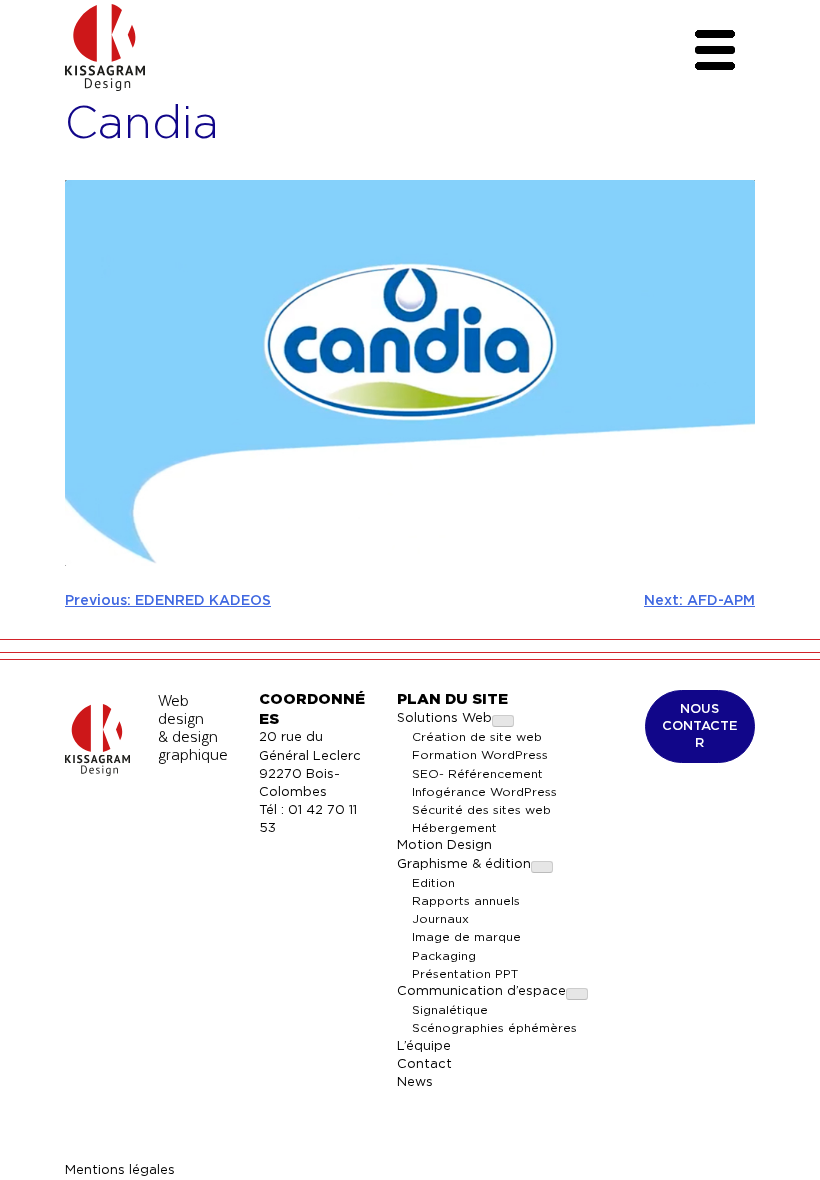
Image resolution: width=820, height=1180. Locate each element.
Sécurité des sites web (481, 810)
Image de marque (466, 937)
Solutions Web (444, 718)
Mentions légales (120, 1170)
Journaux (440, 919)
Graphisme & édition (464, 864)
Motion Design (444, 845)
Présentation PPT (465, 974)
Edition (433, 883)
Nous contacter (700, 725)
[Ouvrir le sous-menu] (503, 721)
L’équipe (424, 1046)
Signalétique (450, 1010)
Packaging (444, 956)
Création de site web (477, 737)
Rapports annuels (466, 901)
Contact (424, 1064)
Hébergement (454, 828)
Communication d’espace (481, 991)
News (415, 1082)
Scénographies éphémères (494, 1028)
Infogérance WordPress (484, 792)
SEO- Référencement (477, 774)
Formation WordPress (480, 755)
